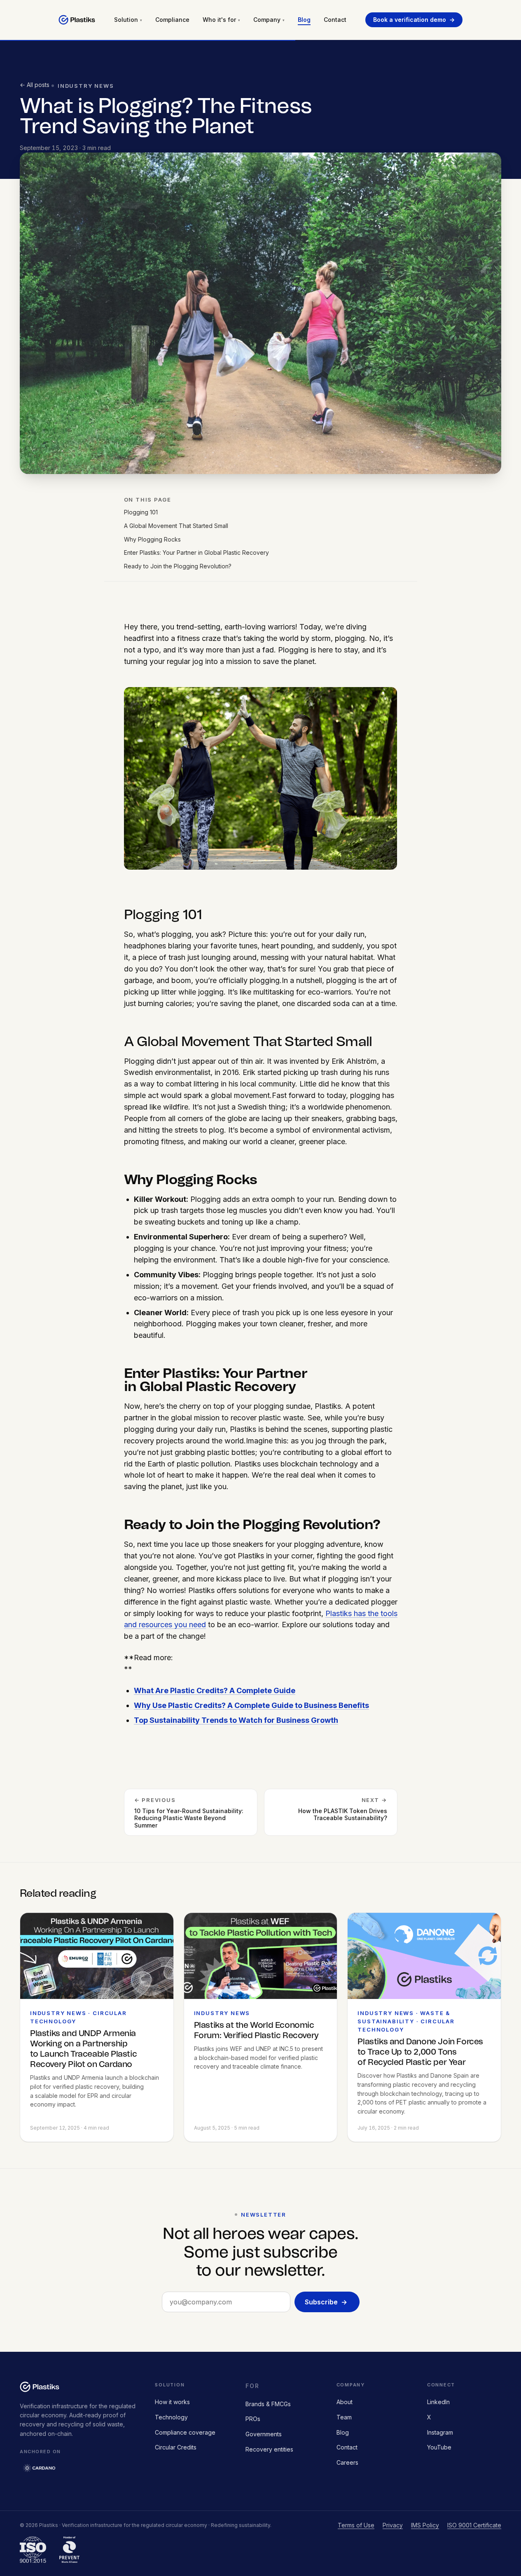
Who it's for (221, 20)
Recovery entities (269, 2449)
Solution (128, 20)
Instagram (440, 2432)
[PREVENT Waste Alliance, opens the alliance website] (69, 2550)
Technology (171, 2417)
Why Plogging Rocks (152, 539)
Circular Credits (176, 2447)
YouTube (439, 2447)
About (345, 2402)
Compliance (172, 20)
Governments (264, 2434)
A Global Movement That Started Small (176, 526)
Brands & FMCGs (268, 2404)
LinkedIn (438, 2402)
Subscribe (326, 2302)
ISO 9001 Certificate (474, 2525)
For (252, 2386)
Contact (335, 20)
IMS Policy (425, 2525)
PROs (253, 2419)
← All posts (35, 85)
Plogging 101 (141, 512)
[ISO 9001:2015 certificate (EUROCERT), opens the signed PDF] (33, 2550)
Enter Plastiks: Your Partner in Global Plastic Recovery (196, 553)
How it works (172, 2402)
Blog (304, 20)
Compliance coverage (185, 2432)
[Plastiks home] (77, 20)
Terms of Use (356, 2525)
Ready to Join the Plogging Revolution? (178, 566)
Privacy (393, 2525)
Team (344, 2417)
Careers (347, 2462)
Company (269, 20)
